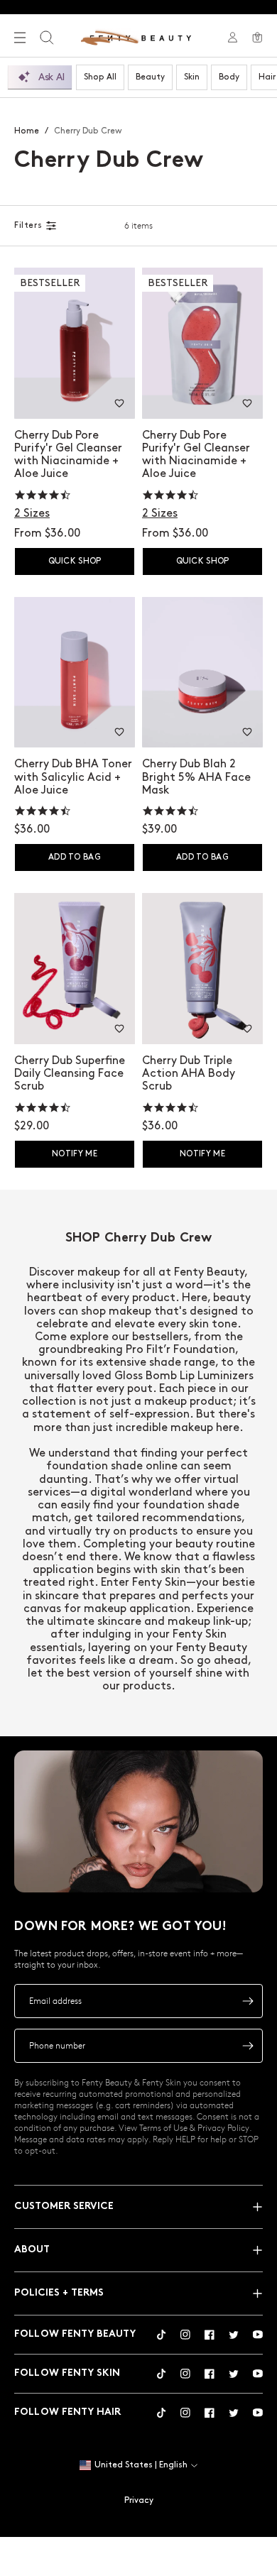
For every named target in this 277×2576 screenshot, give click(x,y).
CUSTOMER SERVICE (64, 2207)
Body (229, 77)
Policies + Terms (59, 2293)
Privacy (139, 2500)
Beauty (150, 77)
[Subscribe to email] (248, 2001)
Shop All (100, 77)
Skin (192, 77)
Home (27, 131)
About (32, 2250)
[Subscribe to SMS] (248, 2046)
